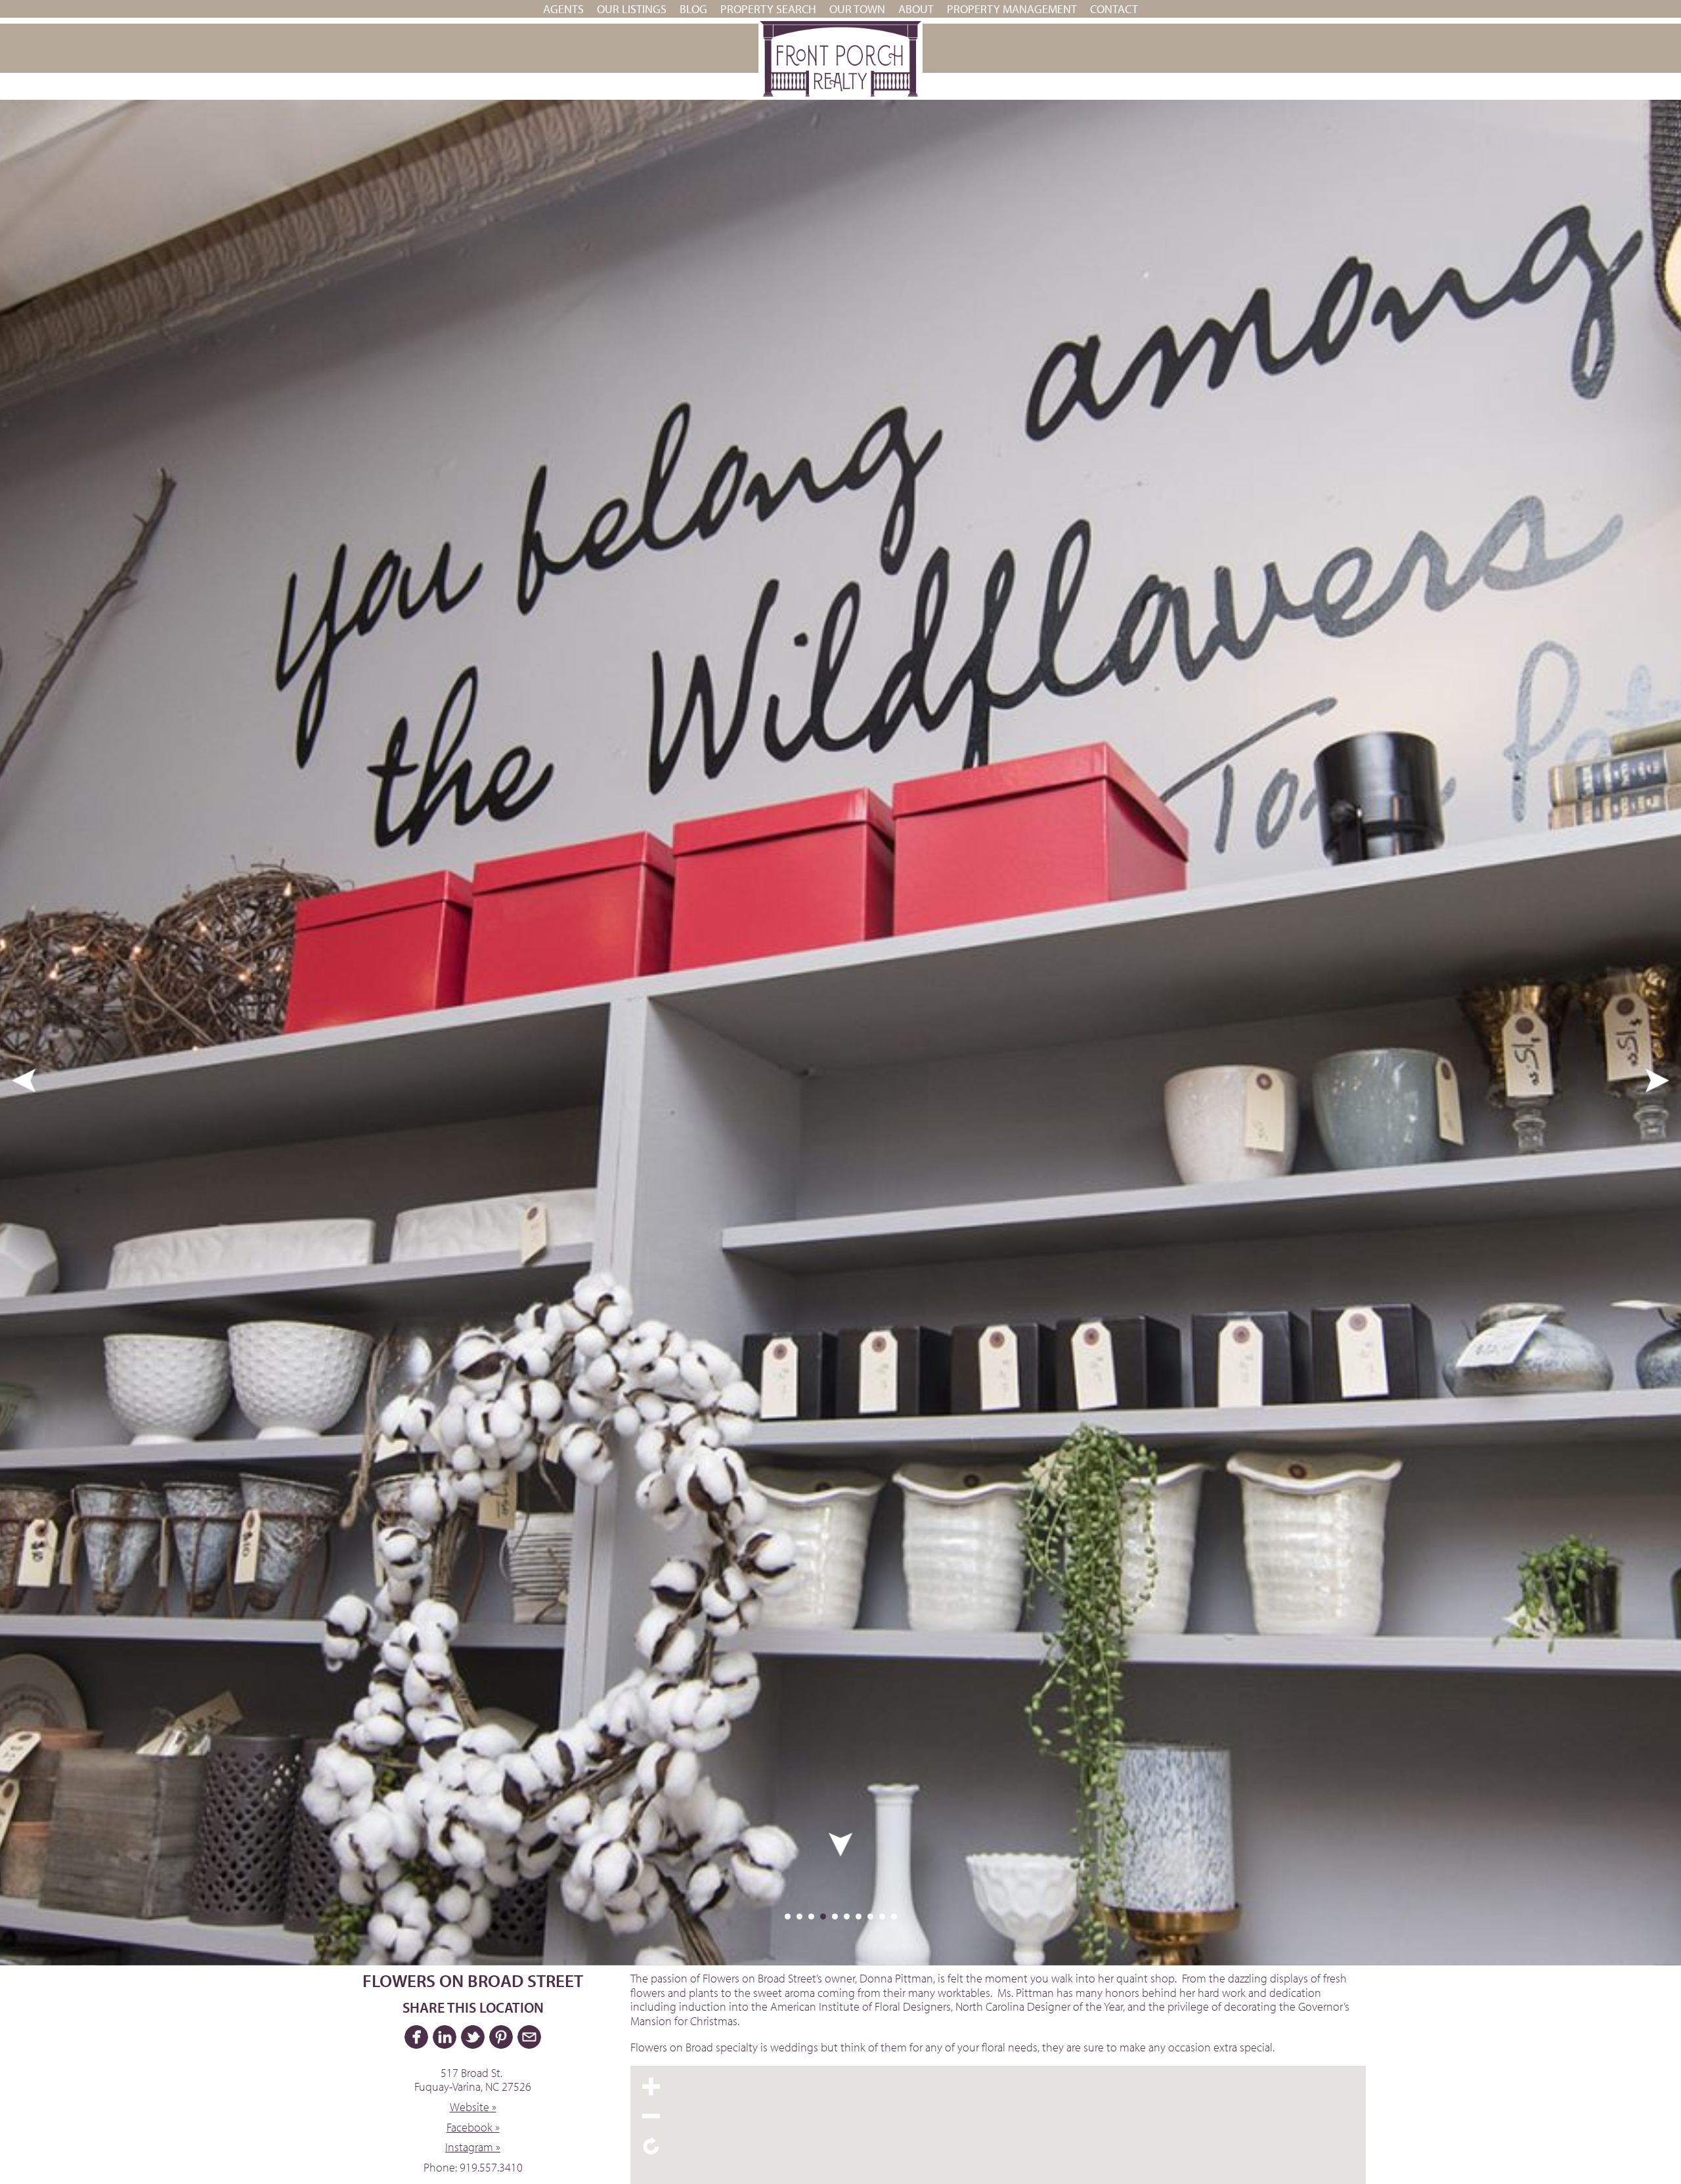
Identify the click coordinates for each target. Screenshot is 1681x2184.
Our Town (857, 9)
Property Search (768, 9)
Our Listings (632, 9)
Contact (1114, 9)
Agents (563, 9)
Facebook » (473, 2127)
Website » (473, 2107)
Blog (693, 9)
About (916, 9)
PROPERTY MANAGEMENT (1012, 9)
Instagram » (473, 2147)
